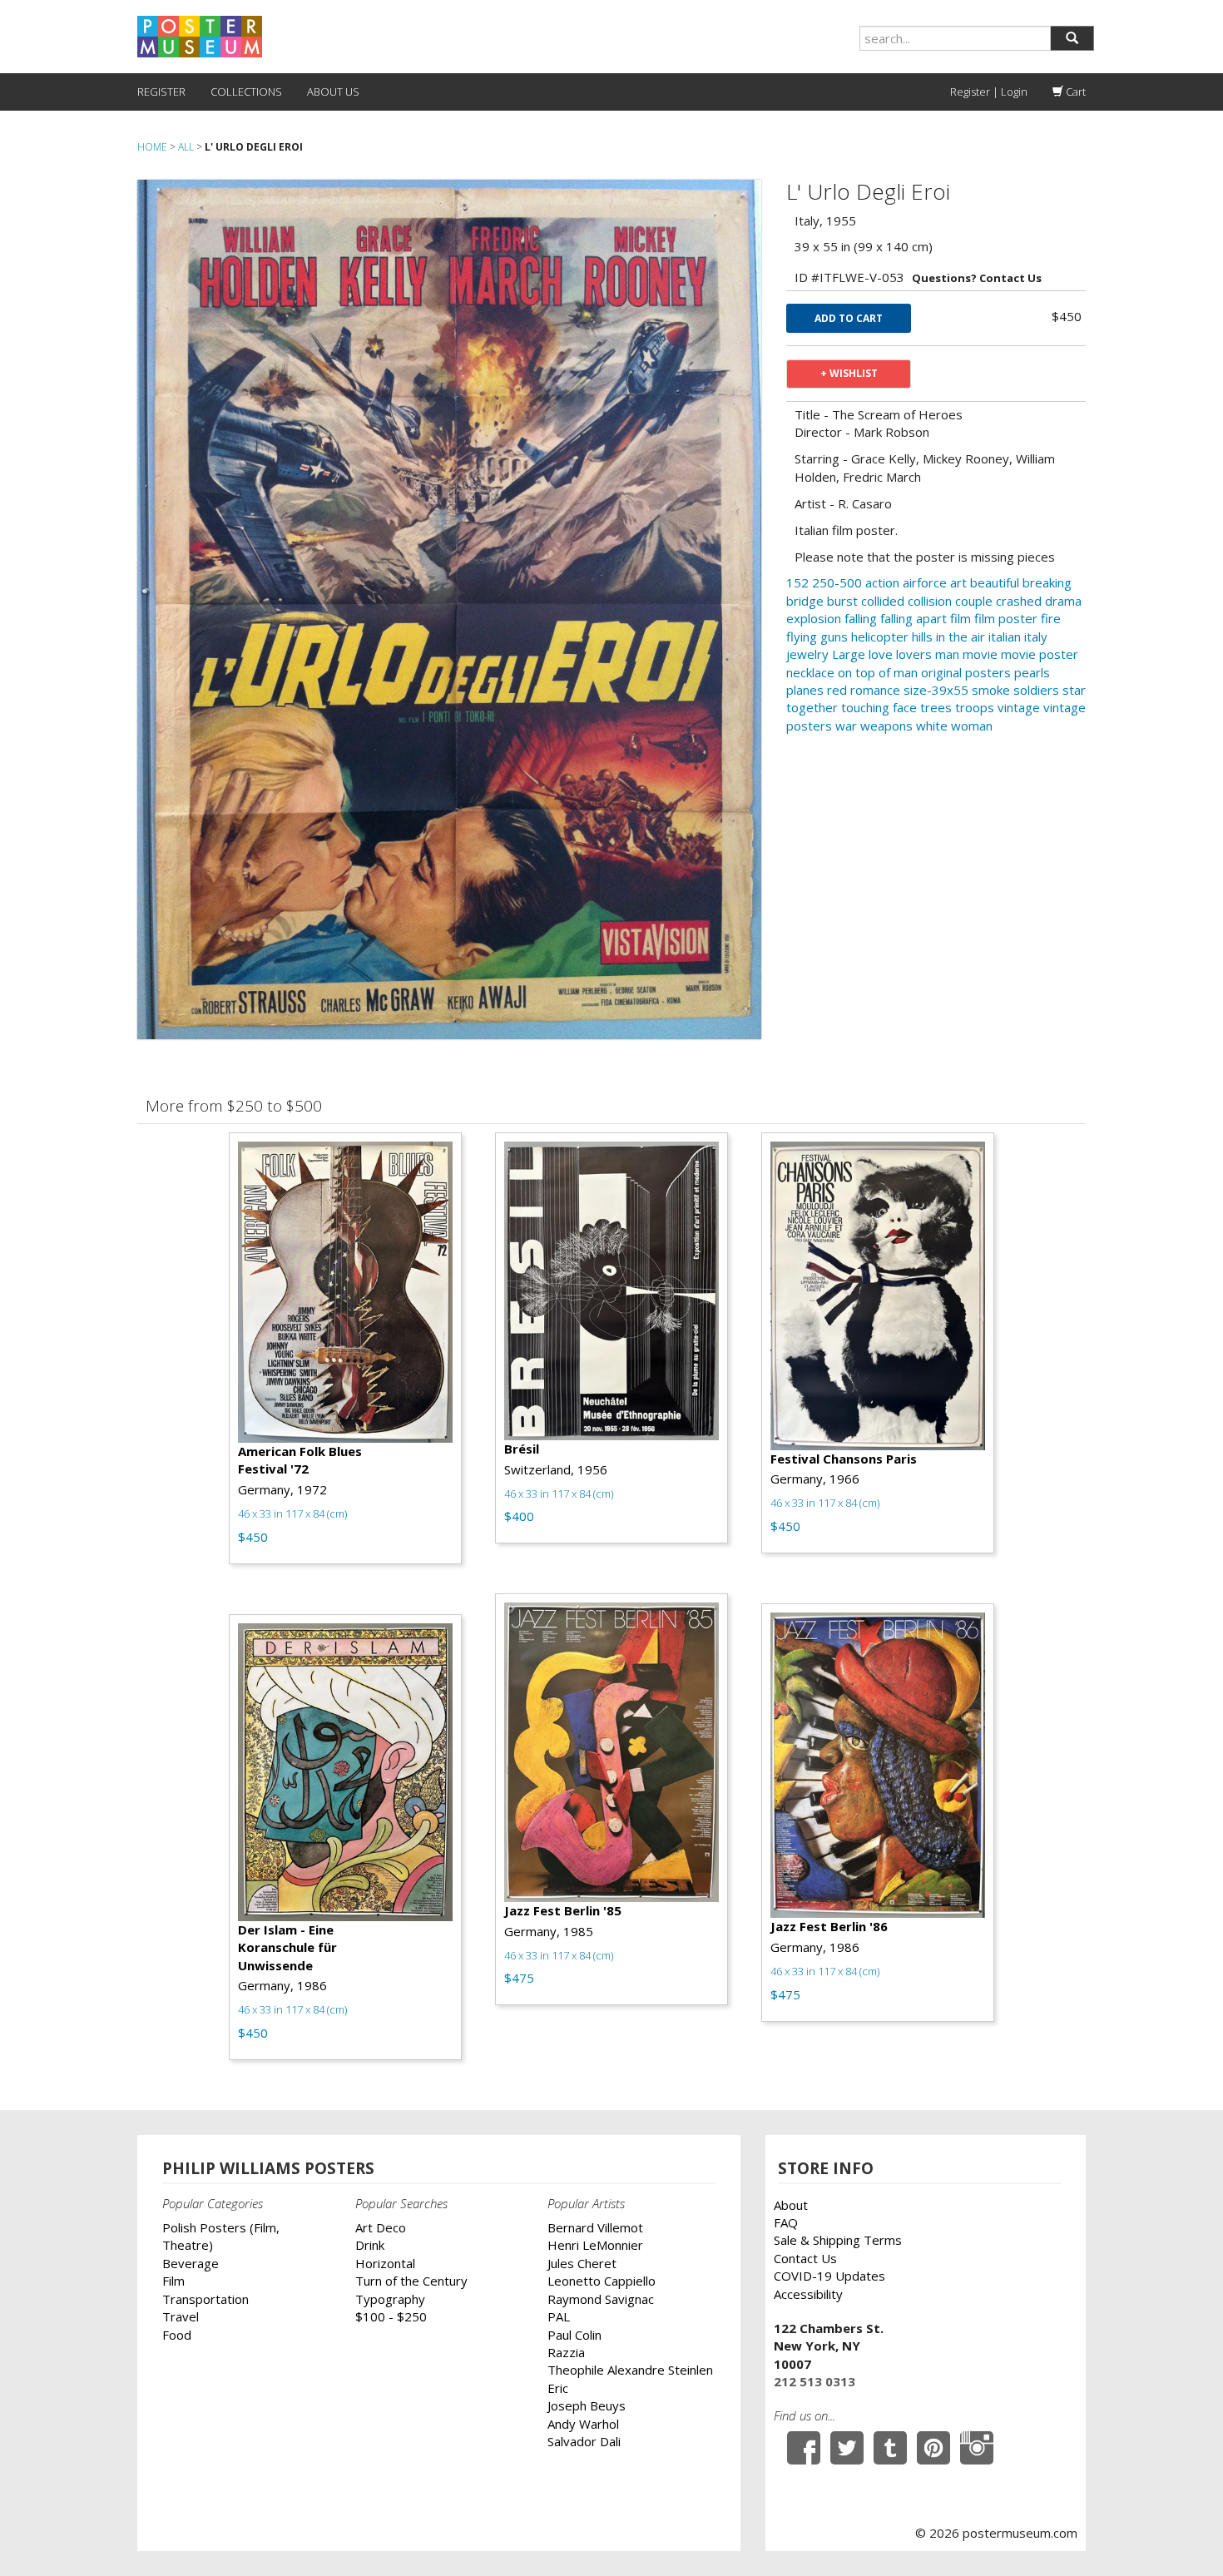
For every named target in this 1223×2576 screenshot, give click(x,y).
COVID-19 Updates (829, 2276)
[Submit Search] (1072, 38)
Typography (390, 2299)
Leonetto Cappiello (602, 2281)
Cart (1074, 92)
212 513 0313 (815, 2381)
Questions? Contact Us (977, 278)
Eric (558, 2388)
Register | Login (989, 92)
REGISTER (161, 92)
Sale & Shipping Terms (838, 2240)
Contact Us (805, 2258)
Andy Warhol (583, 2424)
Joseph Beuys (587, 2405)
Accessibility (808, 2294)
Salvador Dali (584, 2441)
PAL (559, 2316)
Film (173, 2281)
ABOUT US (333, 92)
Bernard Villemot (595, 2227)
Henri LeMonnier (595, 2245)
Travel (181, 2316)
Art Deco (381, 2227)
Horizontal (385, 2263)
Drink (370, 2245)
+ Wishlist (849, 373)
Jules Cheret (582, 2263)
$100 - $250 (391, 2316)
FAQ (786, 2222)
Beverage (191, 2263)
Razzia (566, 2352)
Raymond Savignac (601, 2299)
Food (177, 2335)
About (791, 2205)
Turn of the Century (411, 2281)
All (186, 147)
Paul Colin (574, 2335)
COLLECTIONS (246, 92)
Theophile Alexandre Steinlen (630, 2370)
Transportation (205, 2299)
